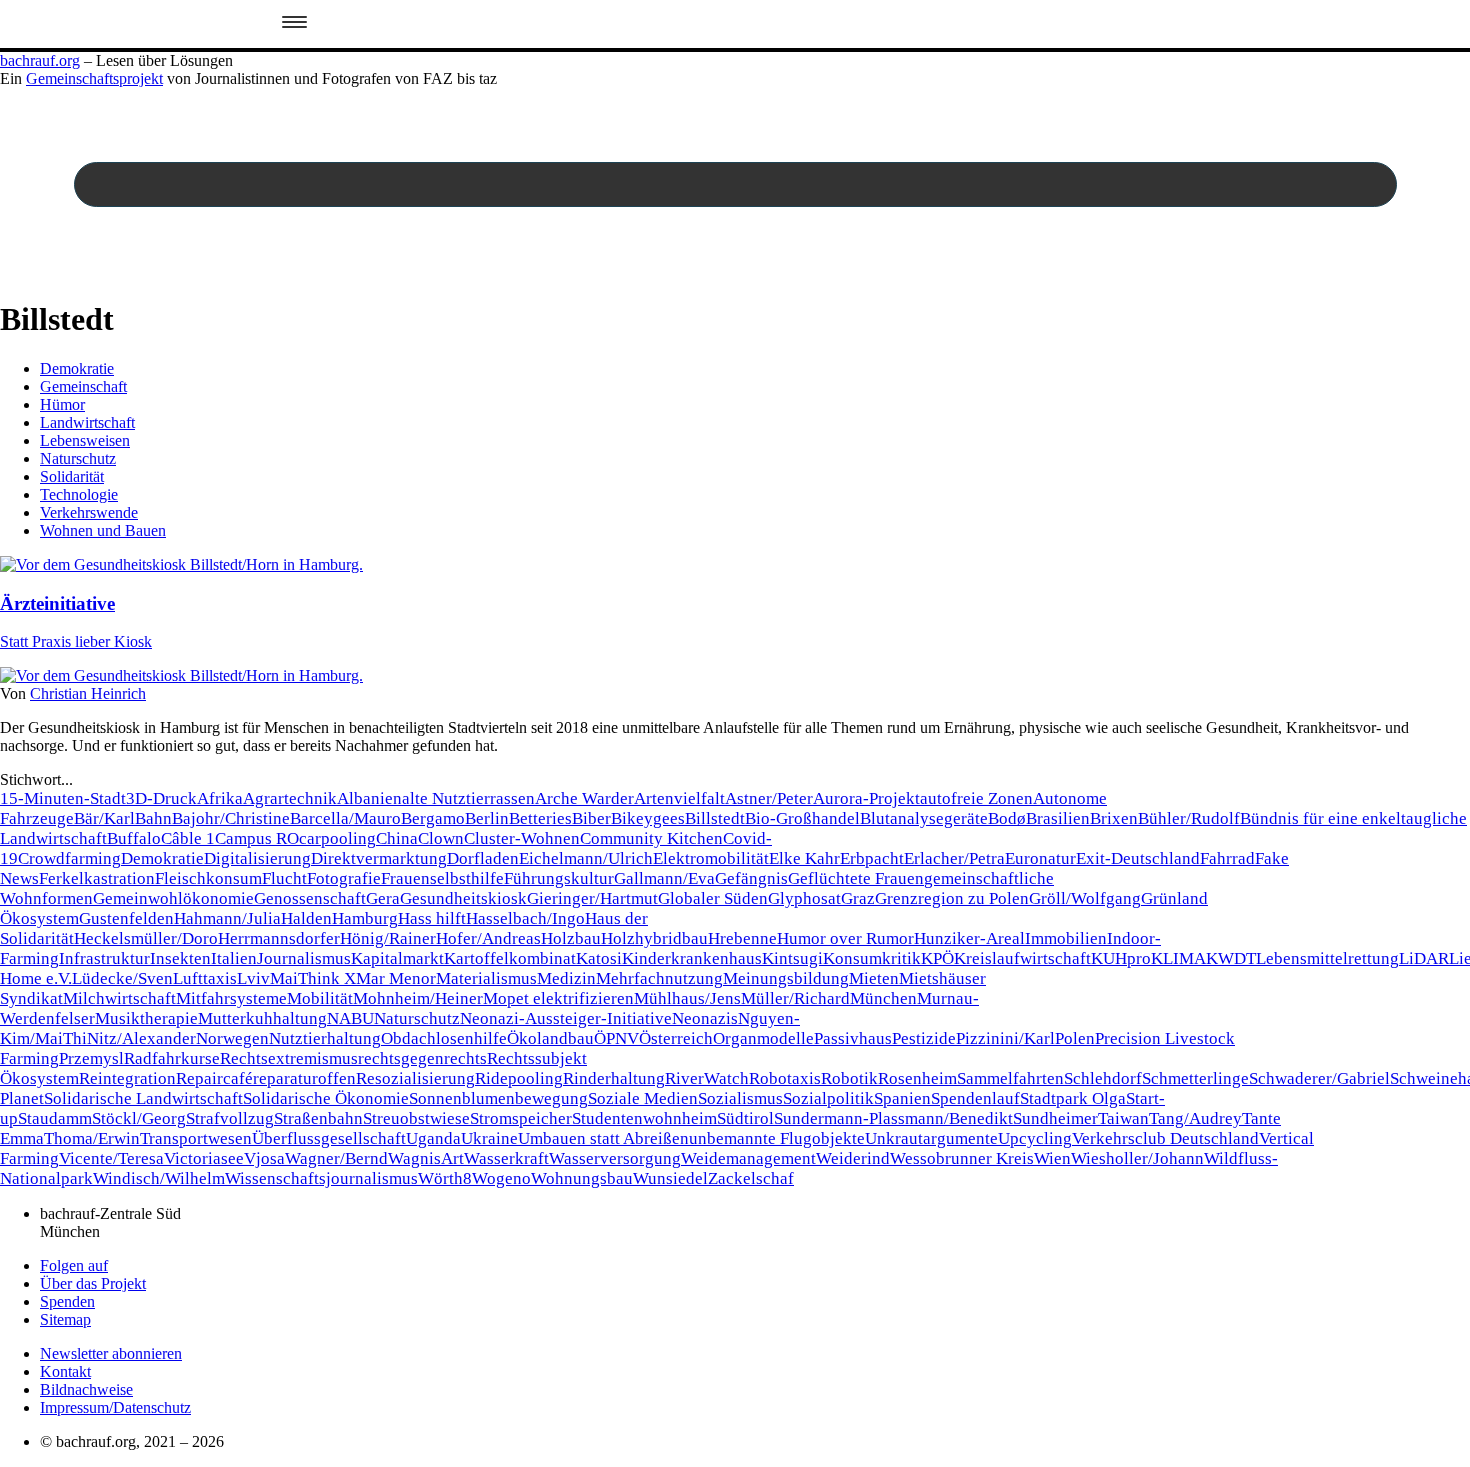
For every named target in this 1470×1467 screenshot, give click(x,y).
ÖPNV (616, 1038)
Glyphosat (804, 898)
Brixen (1114, 818)
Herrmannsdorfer (279, 938)
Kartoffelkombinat (510, 958)
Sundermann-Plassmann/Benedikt (893, 1118)
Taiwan (1123, 1118)
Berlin (487, 818)
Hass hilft (432, 918)
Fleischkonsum (208, 878)
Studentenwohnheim (644, 1118)
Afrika (220, 798)
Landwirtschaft (87, 422)
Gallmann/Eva (664, 878)
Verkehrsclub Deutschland (1165, 1138)
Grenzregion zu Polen (952, 898)
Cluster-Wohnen (522, 838)
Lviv (253, 978)
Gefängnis (751, 878)
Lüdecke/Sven (122, 978)
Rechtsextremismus (289, 1058)
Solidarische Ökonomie (326, 1098)
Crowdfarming (69, 858)
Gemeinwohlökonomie (173, 898)
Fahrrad (1227, 858)
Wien (1052, 1158)
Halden (306, 918)
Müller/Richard (795, 998)
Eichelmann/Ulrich (586, 858)
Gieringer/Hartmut (592, 898)
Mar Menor (396, 978)
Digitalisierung (257, 858)
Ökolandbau (550, 1038)
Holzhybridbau (654, 938)
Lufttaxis (205, 978)
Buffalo (134, 838)
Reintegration (127, 1078)
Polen (1075, 1038)
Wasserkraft (506, 1158)
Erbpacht (872, 858)
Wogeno (501, 1178)
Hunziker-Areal (969, 938)
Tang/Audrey (1195, 1118)
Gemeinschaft (83, 386)
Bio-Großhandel (802, 818)
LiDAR (1424, 958)
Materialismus (486, 978)
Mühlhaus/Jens (687, 998)
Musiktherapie (146, 1018)
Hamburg (365, 918)
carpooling (337, 838)
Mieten (874, 978)
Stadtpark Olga (1073, 1098)
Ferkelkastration (97, 878)
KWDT (1231, 958)
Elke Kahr (804, 858)
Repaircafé (214, 1078)
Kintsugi (792, 958)
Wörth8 (445, 1178)
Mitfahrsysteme (231, 998)
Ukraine (489, 1138)
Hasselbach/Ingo (525, 918)
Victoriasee (204, 1158)
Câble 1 (188, 838)
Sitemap (65, 1319)
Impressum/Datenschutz (115, 1407)
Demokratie (77, 368)
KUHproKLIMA (1148, 958)
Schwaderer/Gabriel (1319, 1078)
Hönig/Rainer (388, 938)
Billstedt (715, 818)
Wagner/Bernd (336, 1158)
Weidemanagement (748, 1158)
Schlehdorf (1103, 1078)
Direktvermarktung (379, 858)
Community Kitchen (651, 838)
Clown (441, 838)
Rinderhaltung (614, 1078)
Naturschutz (78, 458)
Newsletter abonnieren (111, 1353)
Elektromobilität (711, 858)
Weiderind (853, 1158)
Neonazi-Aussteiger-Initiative (566, 1018)
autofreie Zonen (976, 798)
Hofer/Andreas (488, 938)
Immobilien (1066, 938)
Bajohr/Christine (231, 818)
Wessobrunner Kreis (962, 1158)
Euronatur (1040, 858)
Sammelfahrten (1010, 1078)
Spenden (67, 1301)
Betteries (540, 818)
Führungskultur (559, 878)
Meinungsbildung (786, 978)
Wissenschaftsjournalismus (321, 1178)
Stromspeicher (521, 1118)
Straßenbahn (318, 1118)
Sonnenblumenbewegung (498, 1098)
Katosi (599, 958)
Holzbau (571, 938)
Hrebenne (742, 938)
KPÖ (937, 958)
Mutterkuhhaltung (262, 1018)
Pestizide (924, 1038)
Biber (591, 818)
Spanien (902, 1098)
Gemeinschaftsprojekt (94, 78)
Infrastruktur (104, 958)
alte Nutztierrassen (468, 798)
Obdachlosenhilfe (444, 1038)
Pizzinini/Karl (1005, 1038)
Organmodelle (763, 1038)
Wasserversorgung (615, 1158)
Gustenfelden (126, 918)
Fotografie (344, 878)
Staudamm (55, 1118)
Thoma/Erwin (92, 1138)
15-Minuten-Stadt (63, 798)
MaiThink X (313, 978)
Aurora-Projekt (866, 798)
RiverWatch (707, 1078)
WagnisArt (426, 1158)
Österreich (676, 1038)
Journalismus (304, 958)
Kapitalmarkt (397, 958)
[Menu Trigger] (294, 24)
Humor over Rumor (845, 938)
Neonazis (705, 1018)
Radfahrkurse (172, 1058)
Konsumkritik (872, 958)
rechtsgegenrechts (422, 1058)
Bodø (1007, 818)
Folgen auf (74, 1265)
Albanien (369, 798)
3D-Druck (161, 798)
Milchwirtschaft (119, 998)
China (397, 838)
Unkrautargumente (931, 1138)
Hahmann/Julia (227, 918)
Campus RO (257, 838)
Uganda (433, 1138)
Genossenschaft (310, 898)
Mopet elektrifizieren (558, 998)
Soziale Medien (643, 1098)
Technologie (79, 494)
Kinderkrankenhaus (692, 958)
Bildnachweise (86, 1389)
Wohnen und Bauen (103, 530)
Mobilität (320, 998)
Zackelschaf (751, 1178)
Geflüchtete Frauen (856, 878)
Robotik (849, 1078)
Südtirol (745, 1118)
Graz (858, 898)
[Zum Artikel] (181, 564)
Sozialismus (740, 1098)
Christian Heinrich (88, 693)
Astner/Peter (769, 798)
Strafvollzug (230, 1118)
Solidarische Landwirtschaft (143, 1098)
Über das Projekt (93, 1283)
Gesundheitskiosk (463, 898)
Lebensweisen (85, 440)
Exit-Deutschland (1138, 858)
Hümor (62, 404)
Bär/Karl (104, 818)
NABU (350, 1018)
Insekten (180, 958)
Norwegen (232, 1038)
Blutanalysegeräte (924, 818)
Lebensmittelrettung (1327, 958)
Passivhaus (853, 1038)
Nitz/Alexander (141, 1038)
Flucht (284, 878)
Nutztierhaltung (325, 1038)
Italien (234, 958)
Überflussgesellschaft (329, 1138)
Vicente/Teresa (111, 1158)
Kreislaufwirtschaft (1022, 958)
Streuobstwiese (416, 1118)
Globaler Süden (713, 898)
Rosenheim (917, 1078)
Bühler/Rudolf (1189, 818)
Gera (383, 898)
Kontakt (65, 1371)
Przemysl (91, 1058)
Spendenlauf (975, 1098)
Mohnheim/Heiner (418, 998)
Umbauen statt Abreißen (603, 1138)
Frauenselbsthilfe (442, 878)
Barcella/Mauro (345, 818)
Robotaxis (785, 1078)
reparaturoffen (304, 1078)
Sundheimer (1055, 1118)
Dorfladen (483, 858)
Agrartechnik (290, 798)
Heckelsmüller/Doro (146, 938)
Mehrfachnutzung (659, 978)
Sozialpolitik (828, 1098)
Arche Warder (584, 798)
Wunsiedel (670, 1178)
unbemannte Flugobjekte (777, 1138)
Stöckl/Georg (139, 1118)
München (883, 998)
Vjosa (264, 1158)
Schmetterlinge (1195, 1078)
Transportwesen (196, 1138)
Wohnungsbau (582, 1178)
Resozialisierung (415, 1078)
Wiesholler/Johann (1137, 1158)
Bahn (153, 818)
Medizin (566, 978)
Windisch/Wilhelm (159, 1178)
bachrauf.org (40, 60)
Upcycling (1035, 1138)
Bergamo (433, 818)
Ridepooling (519, 1078)
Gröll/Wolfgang (1085, 898)
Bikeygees (648, 818)
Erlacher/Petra (954, 858)
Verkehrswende (89, 512)
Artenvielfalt (679, 798)
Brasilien (1058, 818)
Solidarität (72, 476)
